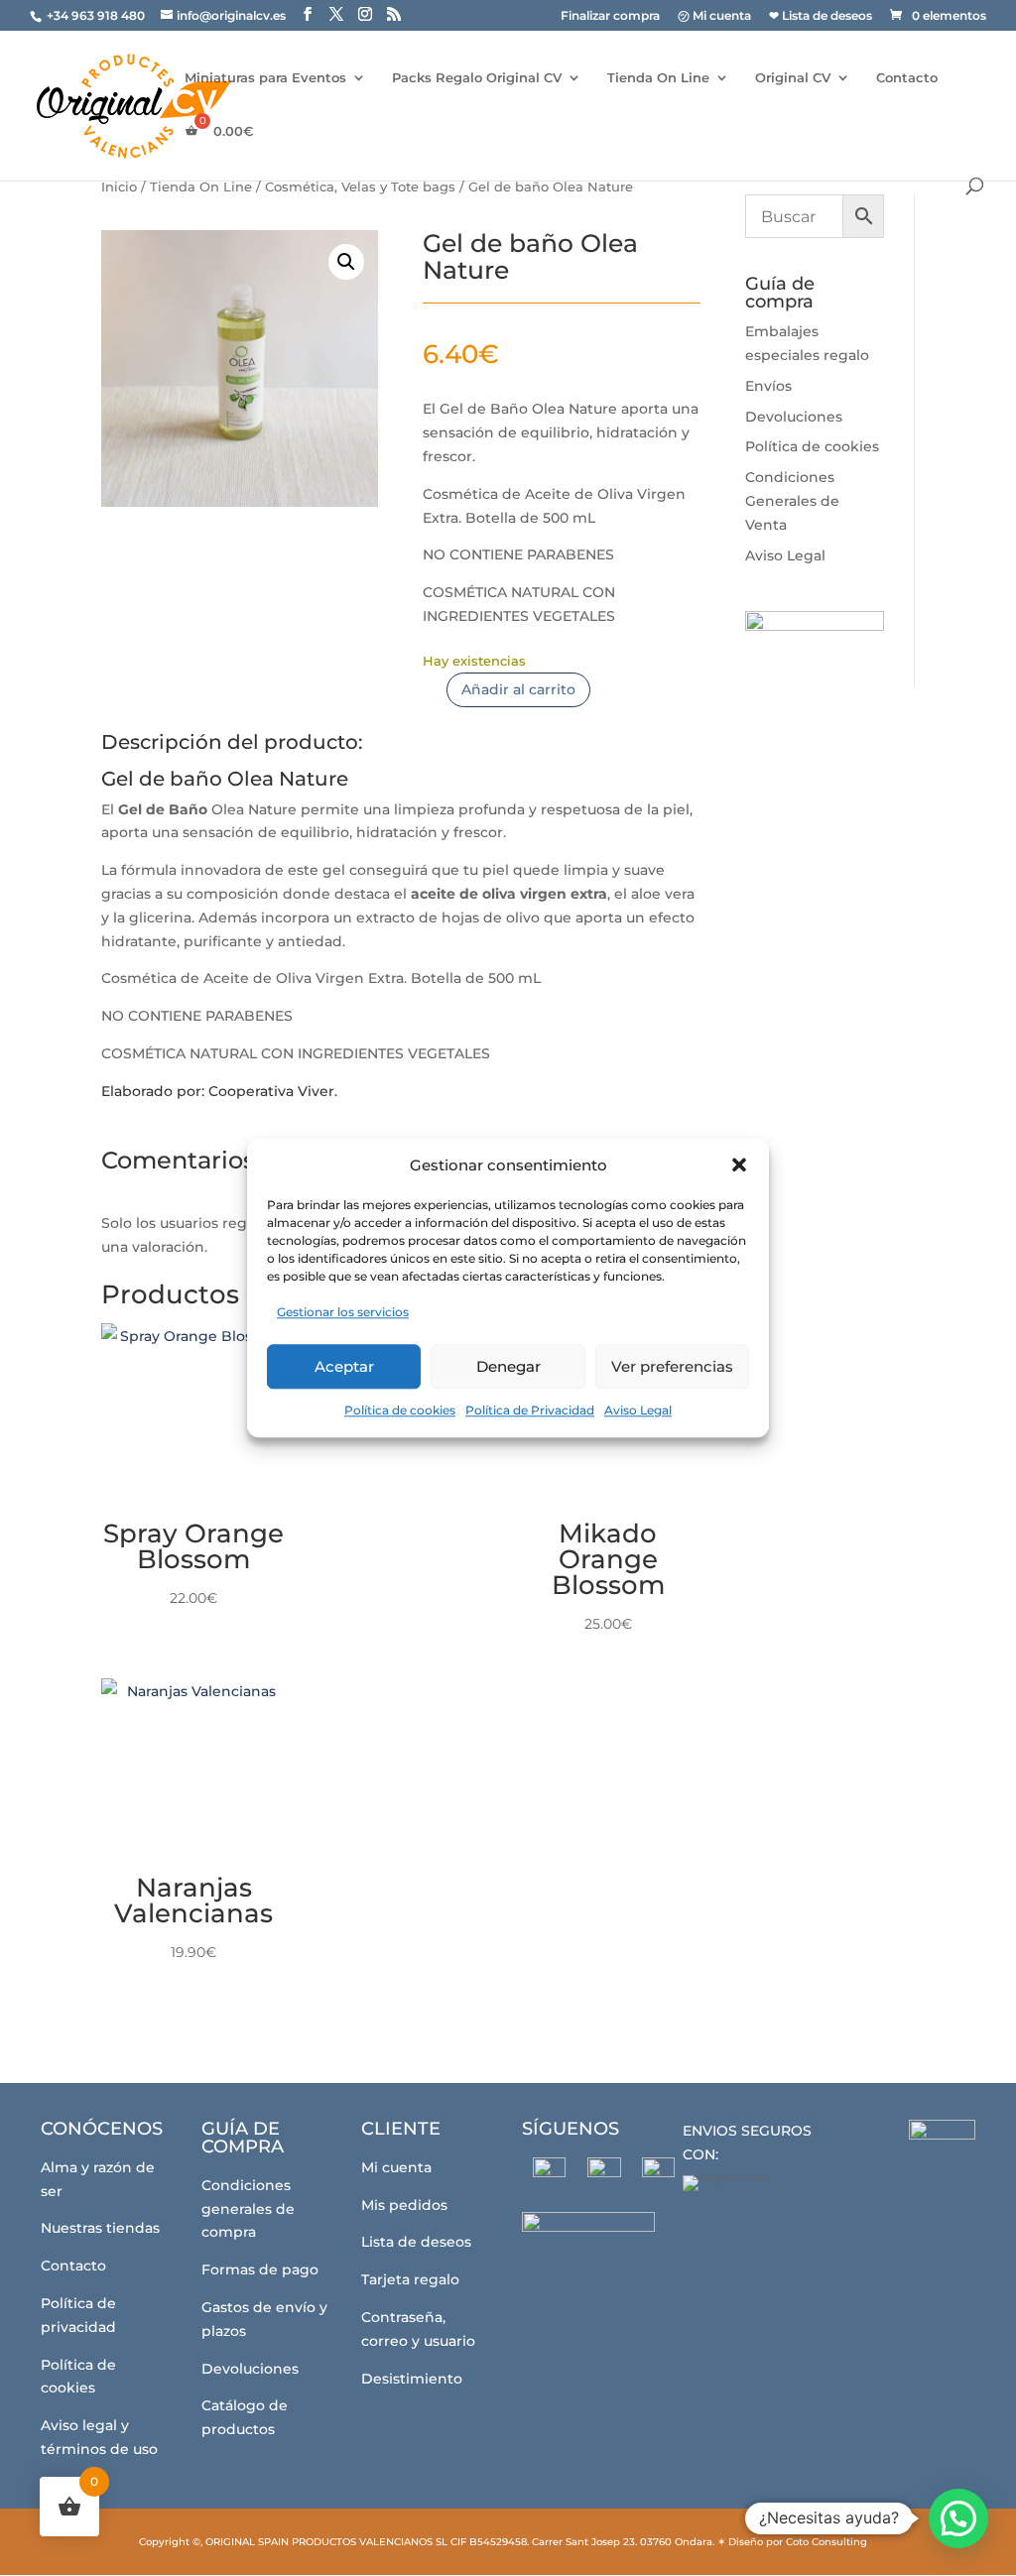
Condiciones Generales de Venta (792, 501)
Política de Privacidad (530, 1410)
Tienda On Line (658, 78)
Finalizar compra (610, 16)
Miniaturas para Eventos (265, 78)
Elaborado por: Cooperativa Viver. (221, 1091)
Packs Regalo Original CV (477, 78)
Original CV (793, 78)
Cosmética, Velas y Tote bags (360, 187)
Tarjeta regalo (410, 2279)
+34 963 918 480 (97, 15)
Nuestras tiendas (100, 2228)
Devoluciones (794, 417)
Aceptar (344, 1366)
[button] (739, 1165)
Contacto (907, 78)
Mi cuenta (396, 2167)
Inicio (119, 187)
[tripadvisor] (658, 2174)
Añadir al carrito (518, 689)
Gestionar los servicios (343, 1313)
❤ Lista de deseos (821, 16)
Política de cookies (400, 1410)
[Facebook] (549, 2174)
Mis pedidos (404, 2205)
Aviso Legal (638, 1410)
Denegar (508, 1366)
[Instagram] (604, 2174)
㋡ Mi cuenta (714, 16)
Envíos (768, 386)
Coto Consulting (826, 2542)
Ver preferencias (672, 1366)
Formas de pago (260, 2269)
